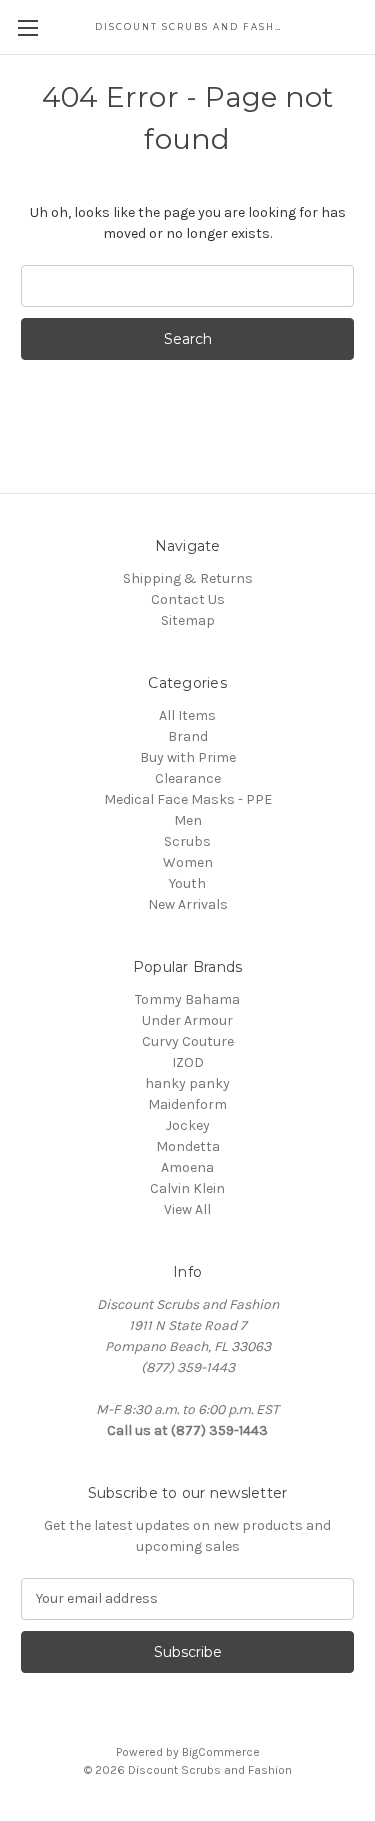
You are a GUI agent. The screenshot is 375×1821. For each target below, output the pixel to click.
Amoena (187, 1167)
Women (188, 862)
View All (187, 1209)
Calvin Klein (187, 1188)
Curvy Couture (188, 1041)
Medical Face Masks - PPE (188, 799)
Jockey (188, 1125)
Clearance (188, 778)
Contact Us (188, 599)
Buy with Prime (188, 757)
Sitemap (188, 620)
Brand (188, 736)
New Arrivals (188, 904)
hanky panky (187, 1083)
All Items (187, 715)
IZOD (188, 1062)
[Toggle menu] (27, 27)
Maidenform (187, 1104)
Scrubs (187, 841)
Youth (187, 883)
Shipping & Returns (188, 578)
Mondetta (188, 1146)
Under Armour (187, 1020)
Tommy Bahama (187, 999)
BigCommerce (221, 1752)
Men (188, 820)
